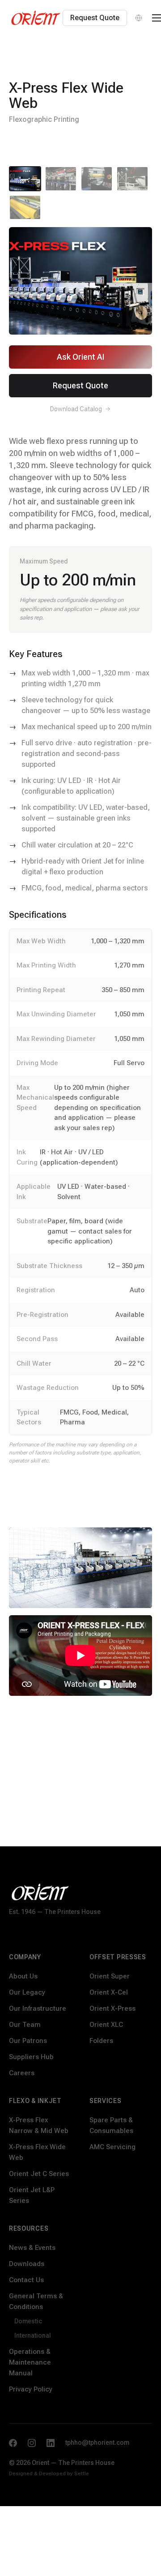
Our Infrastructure (38, 2008)
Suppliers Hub (31, 2057)
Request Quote (95, 18)
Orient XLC (106, 2025)
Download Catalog (76, 409)
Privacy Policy (31, 2389)
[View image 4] (132, 179)
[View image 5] (25, 207)
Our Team (25, 2025)
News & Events (32, 2248)
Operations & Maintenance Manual (30, 2362)
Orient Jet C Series (39, 2174)
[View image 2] (61, 179)
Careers (22, 2073)
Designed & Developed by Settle (49, 2473)
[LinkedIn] (51, 2443)
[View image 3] (97, 179)
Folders (101, 2041)
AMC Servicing (112, 2147)
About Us (23, 1976)
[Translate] (139, 18)
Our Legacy (27, 1992)
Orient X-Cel (109, 1992)
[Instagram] (32, 2443)
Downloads (27, 2264)
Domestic (28, 2321)
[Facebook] (13, 2443)
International (33, 2335)
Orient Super (110, 1976)
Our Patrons (28, 2041)
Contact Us (26, 2280)
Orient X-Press (112, 2008)
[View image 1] (25, 179)
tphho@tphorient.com (97, 2443)
